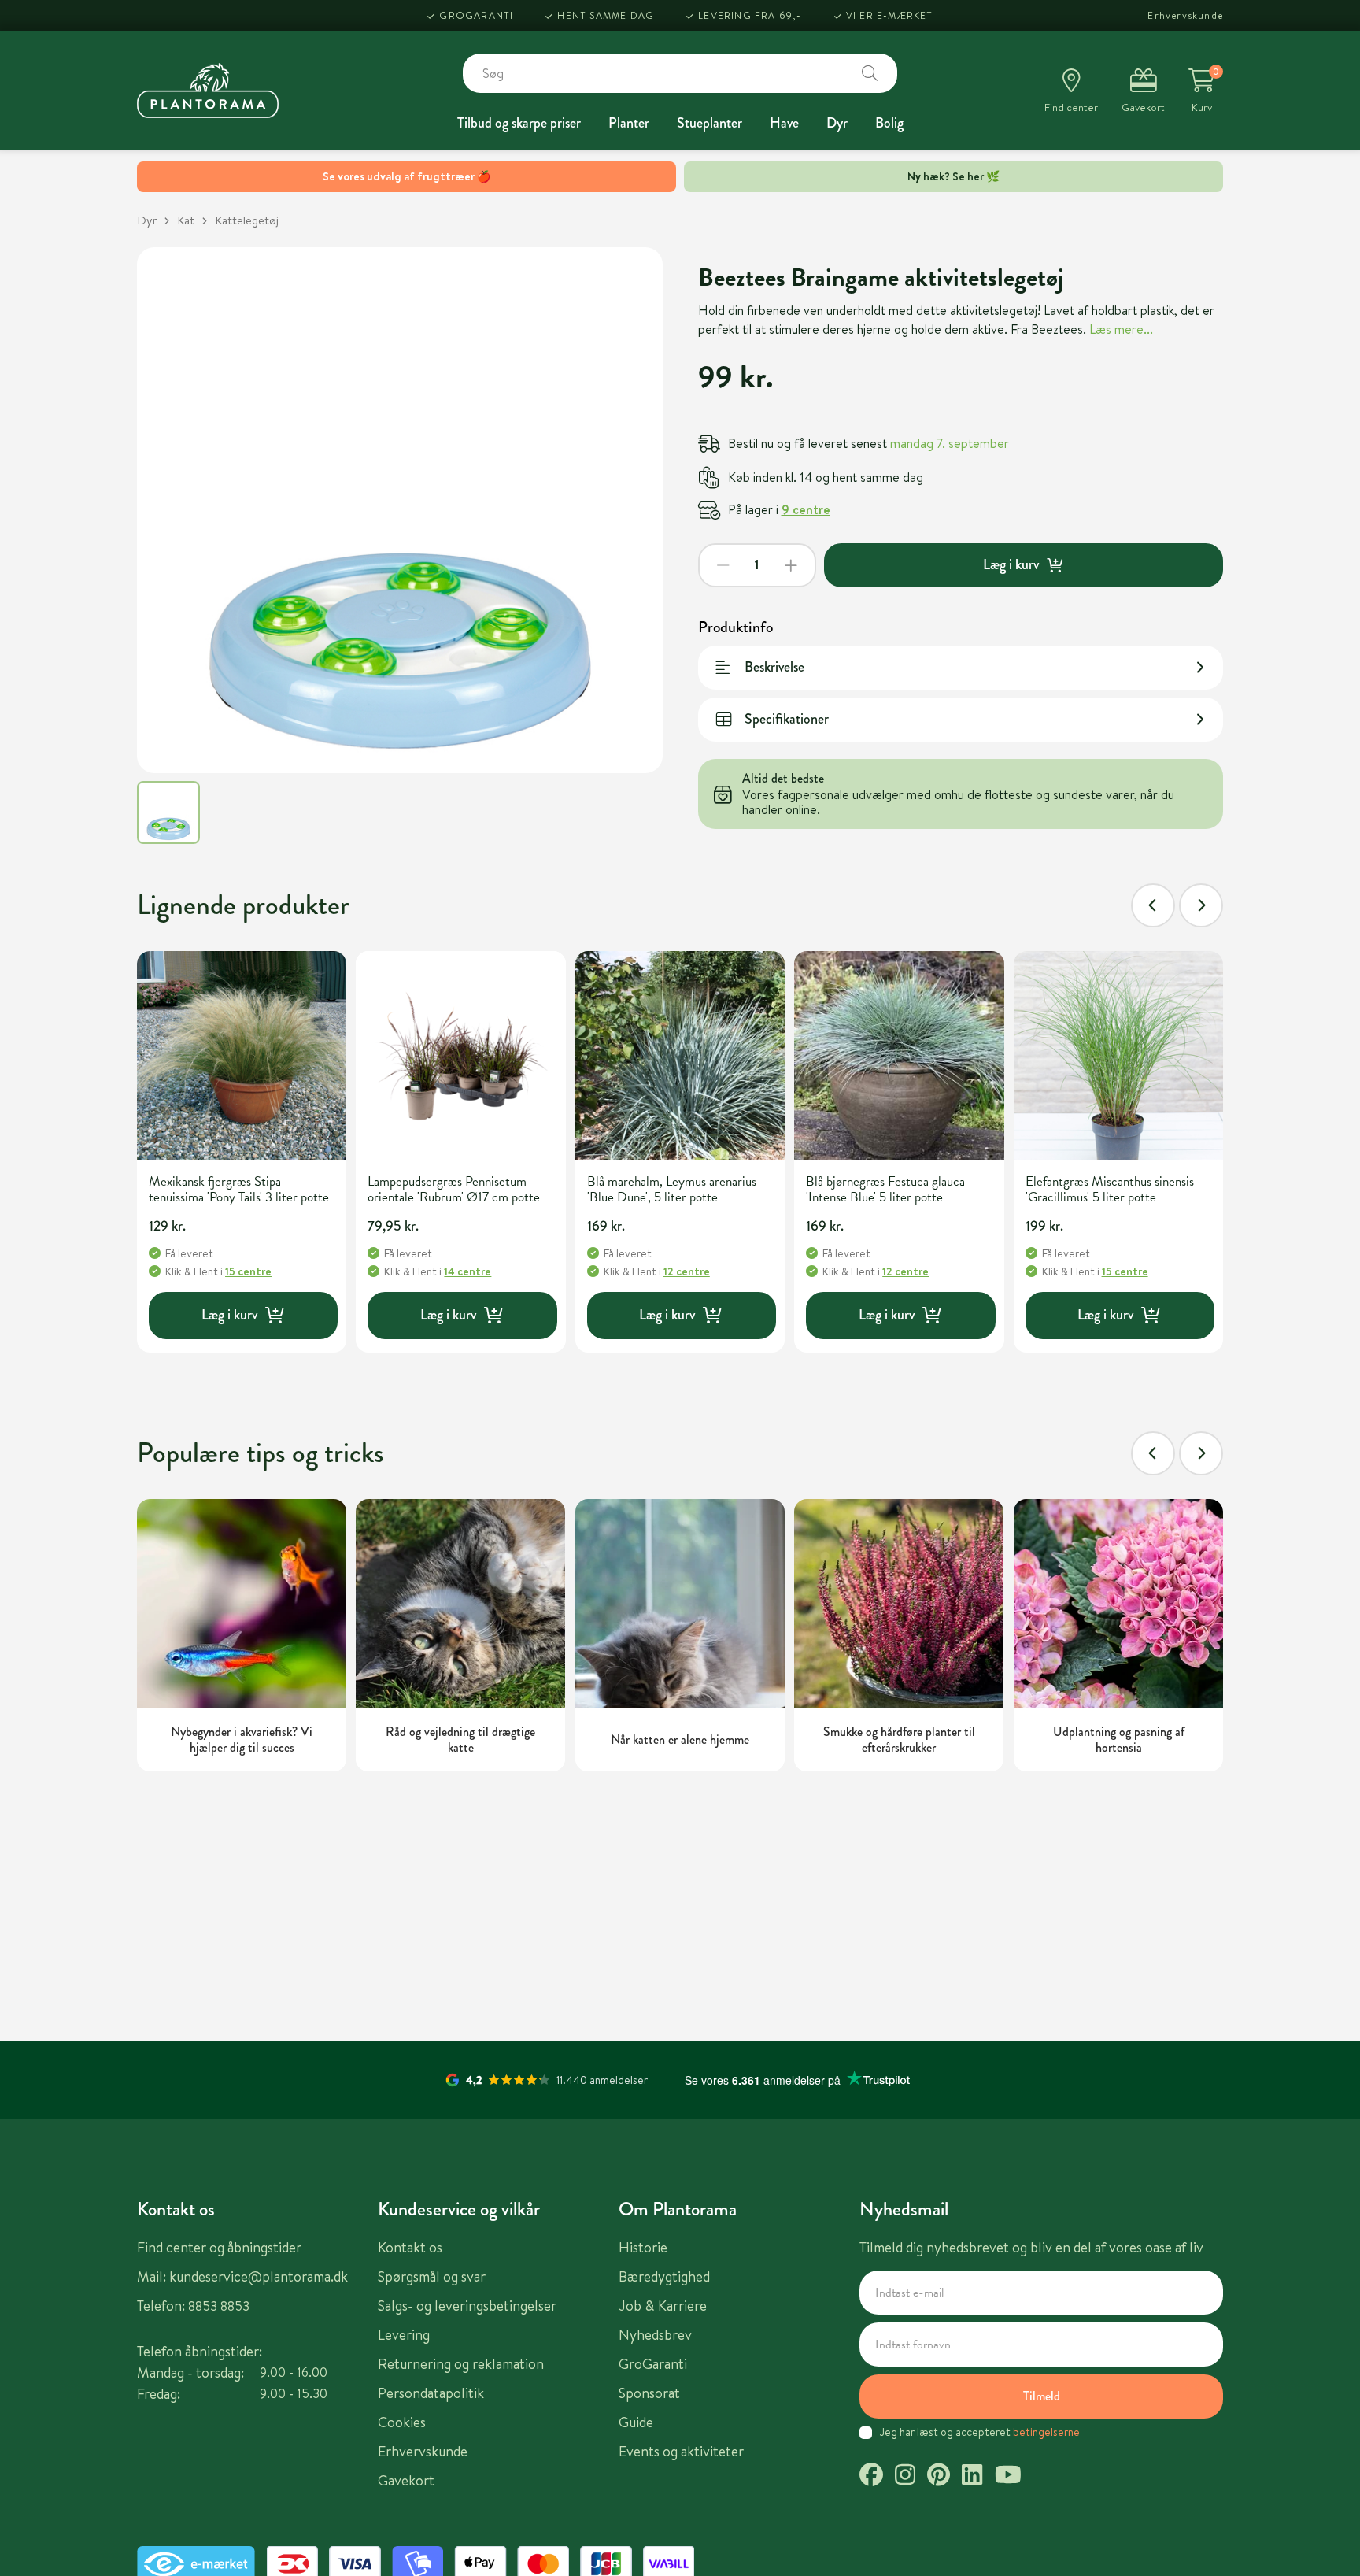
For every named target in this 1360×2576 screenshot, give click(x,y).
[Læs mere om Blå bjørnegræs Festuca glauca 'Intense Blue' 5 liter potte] (899, 1056)
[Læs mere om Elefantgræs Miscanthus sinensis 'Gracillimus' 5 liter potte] (1118, 1056)
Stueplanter (710, 123)
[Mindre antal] (723, 565)
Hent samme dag (606, 15)
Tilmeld (1042, 2396)
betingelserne (1046, 2432)
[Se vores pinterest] (939, 2477)
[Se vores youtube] (1008, 2477)
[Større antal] (791, 565)
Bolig (889, 123)
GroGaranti (476, 15)
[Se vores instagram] (905, 2477)
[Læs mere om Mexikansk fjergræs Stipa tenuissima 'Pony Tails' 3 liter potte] (242, 1056)
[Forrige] (1153, 905)
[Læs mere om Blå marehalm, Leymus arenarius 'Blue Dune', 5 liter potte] (680, 1056)
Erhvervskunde (1185, 15)
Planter (629, 123)
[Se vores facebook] (871, 2477)
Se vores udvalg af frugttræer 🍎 (407, 176)
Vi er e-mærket (890, 15)
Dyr (837, 123)
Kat (186, 220)
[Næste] (1201, 905)
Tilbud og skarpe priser (519, 123)
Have (784, 123)
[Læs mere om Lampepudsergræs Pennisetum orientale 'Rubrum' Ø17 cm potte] (460, 1056)
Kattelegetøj (247, 220)
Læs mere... (1121, 329)
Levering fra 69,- (750, 15)
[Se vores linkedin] (972, 2477)
